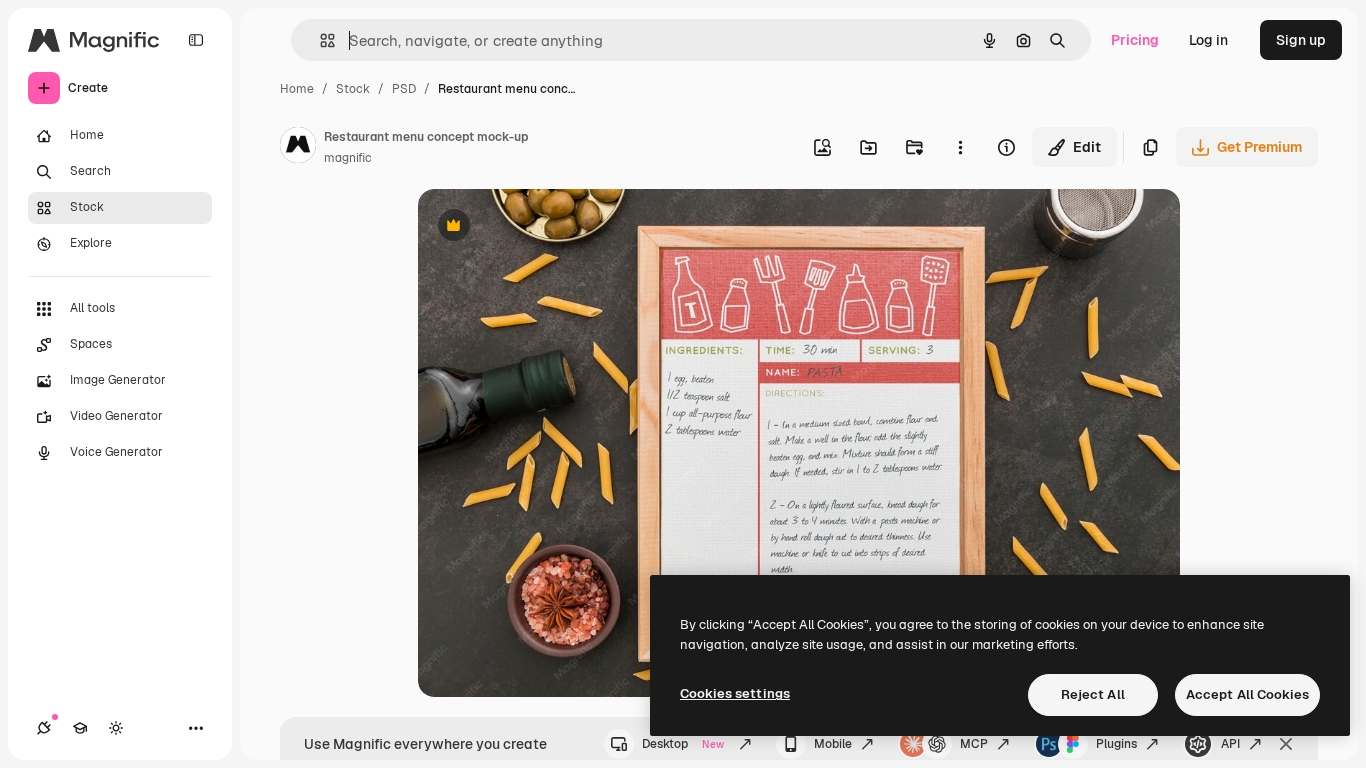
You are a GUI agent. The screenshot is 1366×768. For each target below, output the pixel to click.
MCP (974, 744)
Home (297, 89)
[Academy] (80, 728)
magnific (348, 158)
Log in (1208, 40)
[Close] (1286, 744)
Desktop (683, 744)
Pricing (1135, 40)
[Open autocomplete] (319, 40)
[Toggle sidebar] (196, 40)
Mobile (833, 744)
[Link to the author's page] (298, 148)
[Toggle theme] (116, 728)
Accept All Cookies (1247, 694)
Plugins (1116, 744)
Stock (353, 89)
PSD (404, 89)
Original (546, 227)
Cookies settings (735, 693)
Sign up (1301, 40)
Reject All (1093, 694)
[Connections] (44, 728)
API (1230, 744)
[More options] (960, 147)
